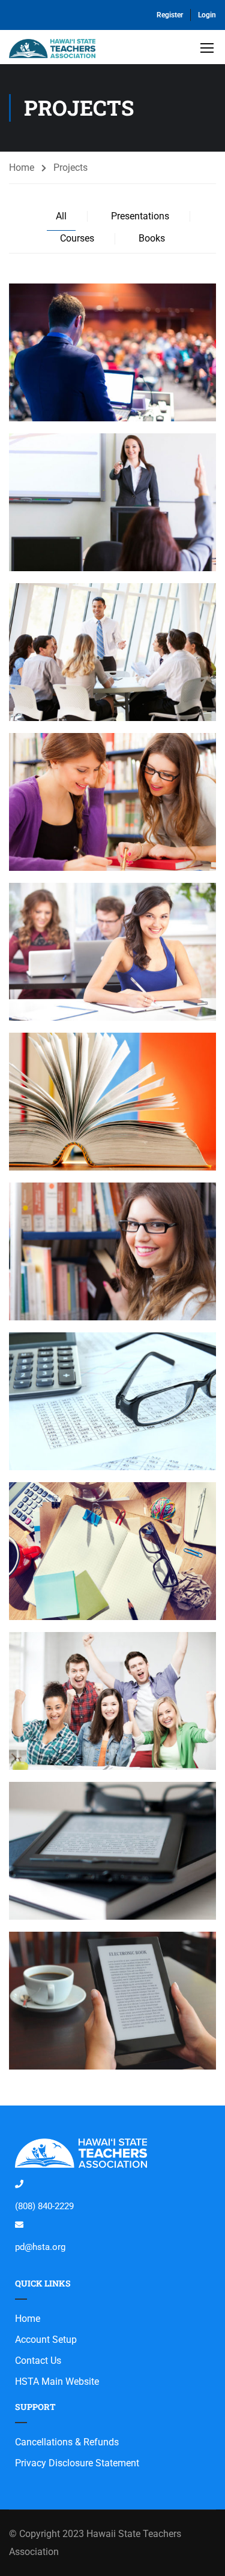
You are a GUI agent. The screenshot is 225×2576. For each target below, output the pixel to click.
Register (170, 15)
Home (22, 168)
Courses (77, 238)
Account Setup (46, 2340)
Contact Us (38, 2361)
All (61, 216)
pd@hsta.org (40, 2247)
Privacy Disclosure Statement (77, 2463)
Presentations (140, 216)
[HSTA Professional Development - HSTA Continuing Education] (52, 50)
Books (152, 238)
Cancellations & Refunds (67, 2442)
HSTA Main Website (57, 2382)
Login (207, 15)
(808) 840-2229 (44, 2206)
